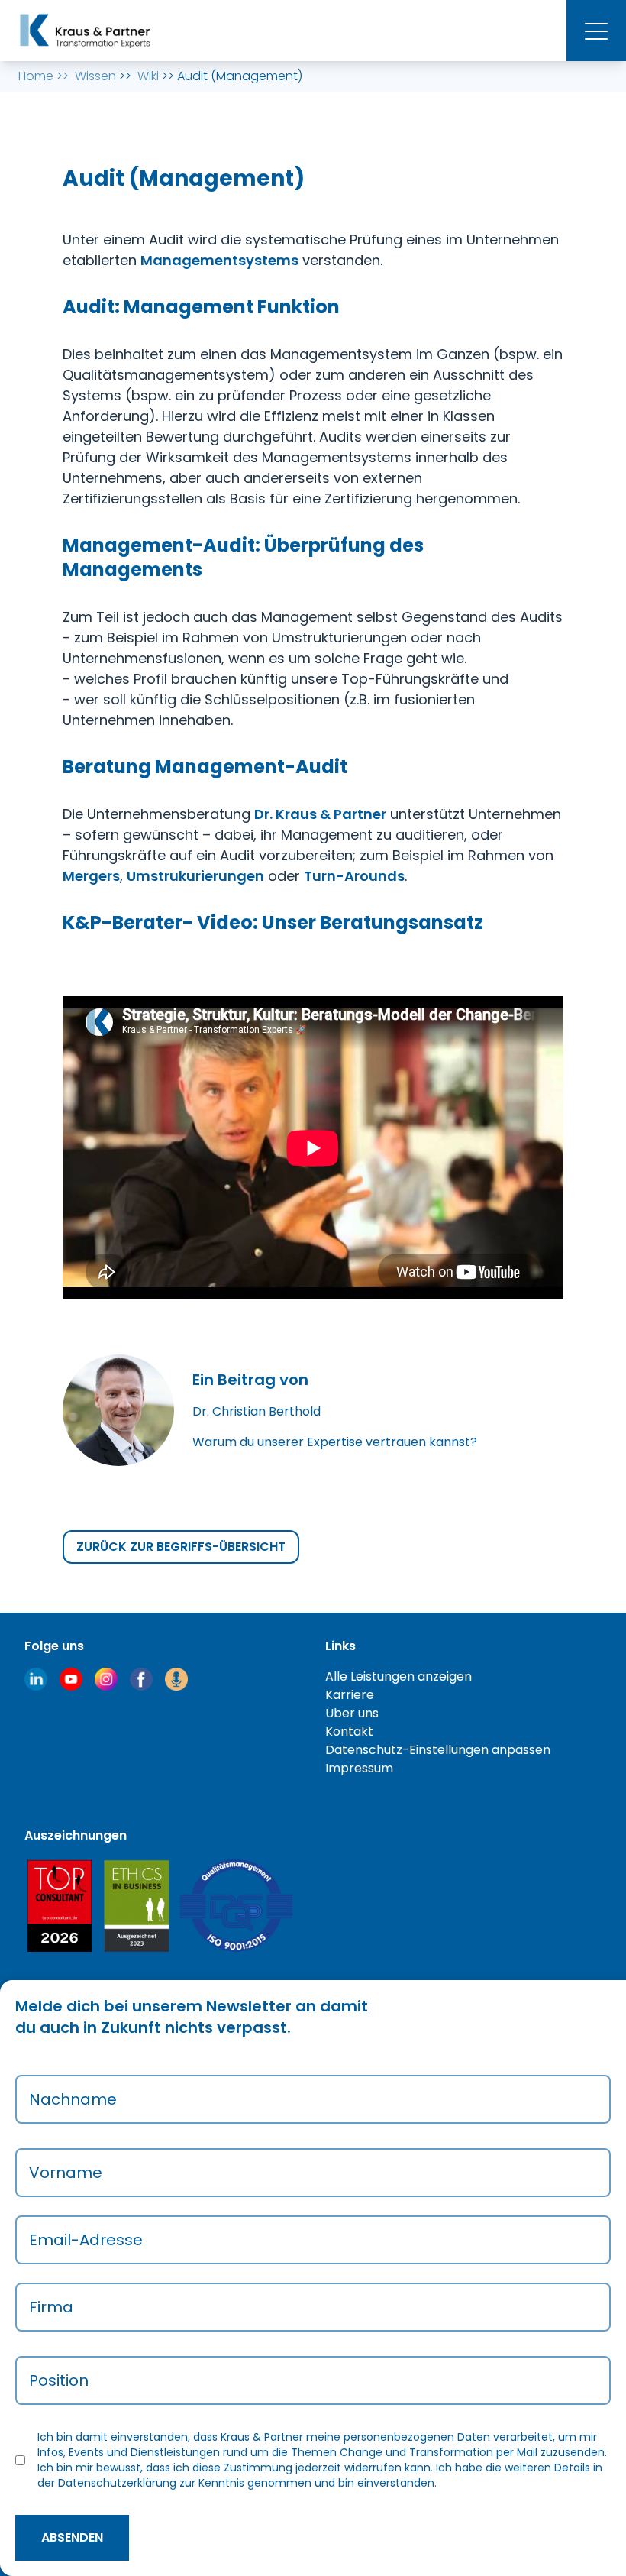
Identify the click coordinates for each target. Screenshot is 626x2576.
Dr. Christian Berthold (257, 1411)
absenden (72, 2537)
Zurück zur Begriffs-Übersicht (181, 1547)
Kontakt (349, 1731)
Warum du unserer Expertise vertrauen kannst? (335, 1442)
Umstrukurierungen (195, 876)
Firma (51, 2307)
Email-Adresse (86, 2240)
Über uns (352, 1713)
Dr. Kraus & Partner (320, 814)
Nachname (73, 2099)
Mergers (91, 876)
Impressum (359, 1768)
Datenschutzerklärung (117, 2483)
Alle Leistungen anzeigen (399, 1676)
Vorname (66, 2173)
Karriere (350, 1695)
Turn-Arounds (354, 876)
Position (59, 2380)
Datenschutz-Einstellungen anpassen (438, 1750)
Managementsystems (219, 260)
